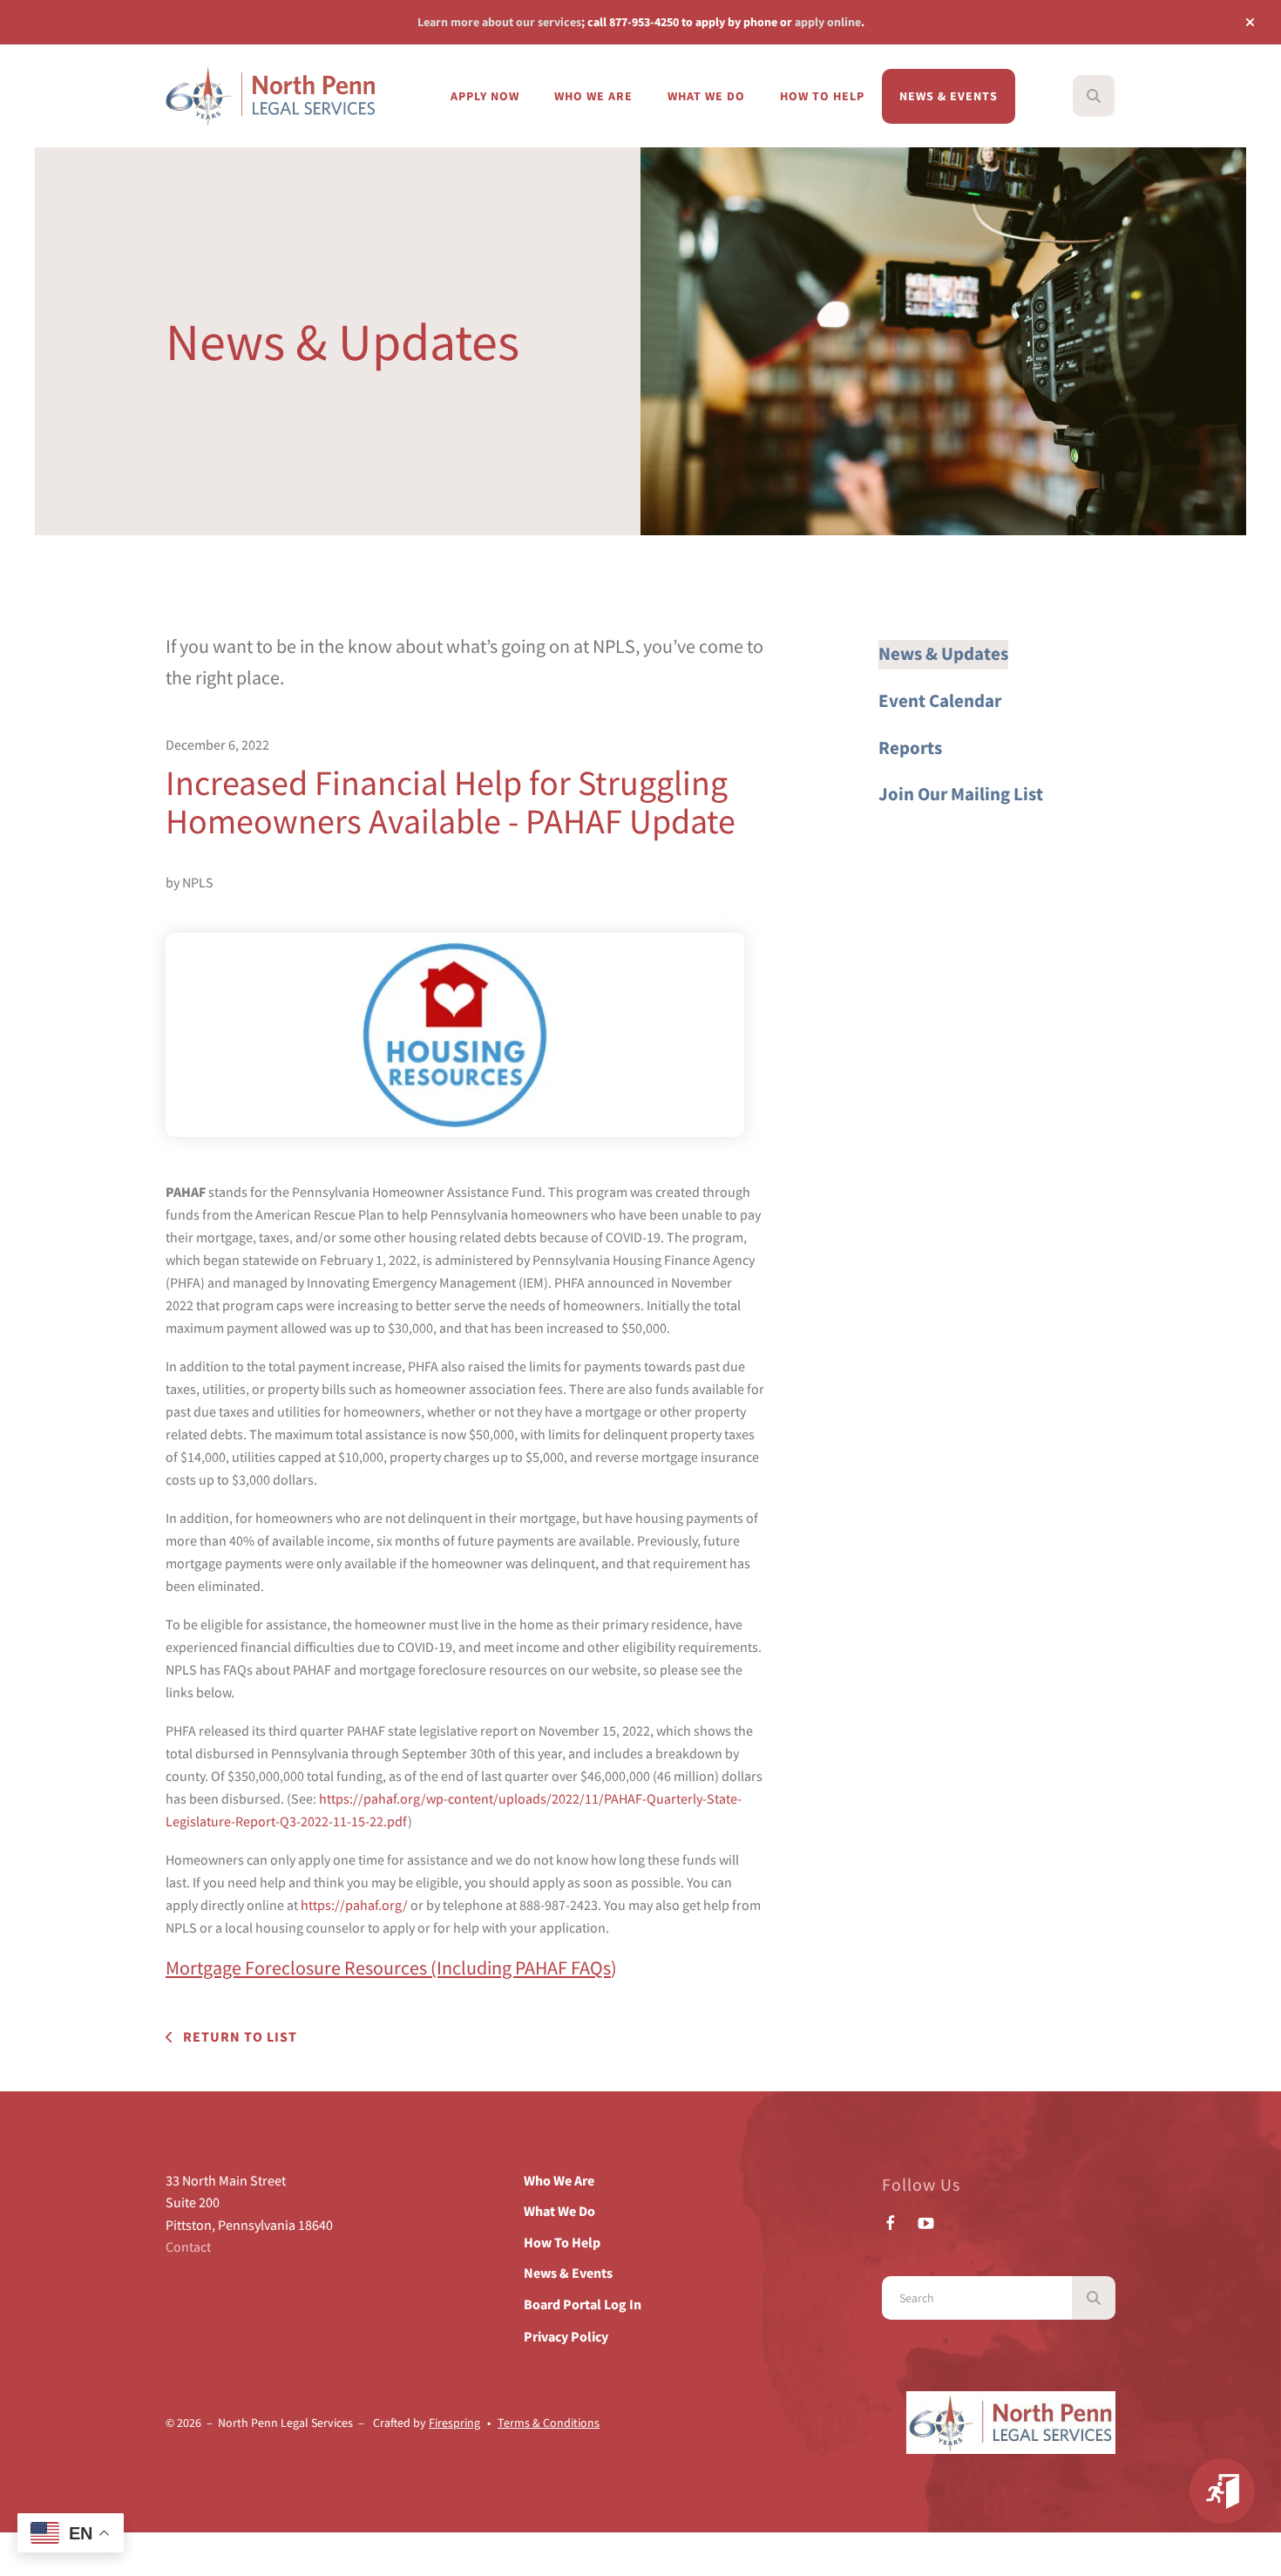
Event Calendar (940, 701)
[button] (1250, 23)
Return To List (238, 2036)
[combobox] (1117, 96)
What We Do (706, 96)
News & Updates (943, 654)
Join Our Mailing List (961, 794)
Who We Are (593, 96)
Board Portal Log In (583, 2304)
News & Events (949, 96)
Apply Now (485, 96)
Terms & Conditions (549, 2423)
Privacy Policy (566, 2336)
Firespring (454, 2423)
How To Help (822, 96)
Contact (188, 2246)
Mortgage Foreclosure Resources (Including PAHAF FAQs (388, 1968)
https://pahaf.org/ (354, 1905)
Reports (910, 748)
